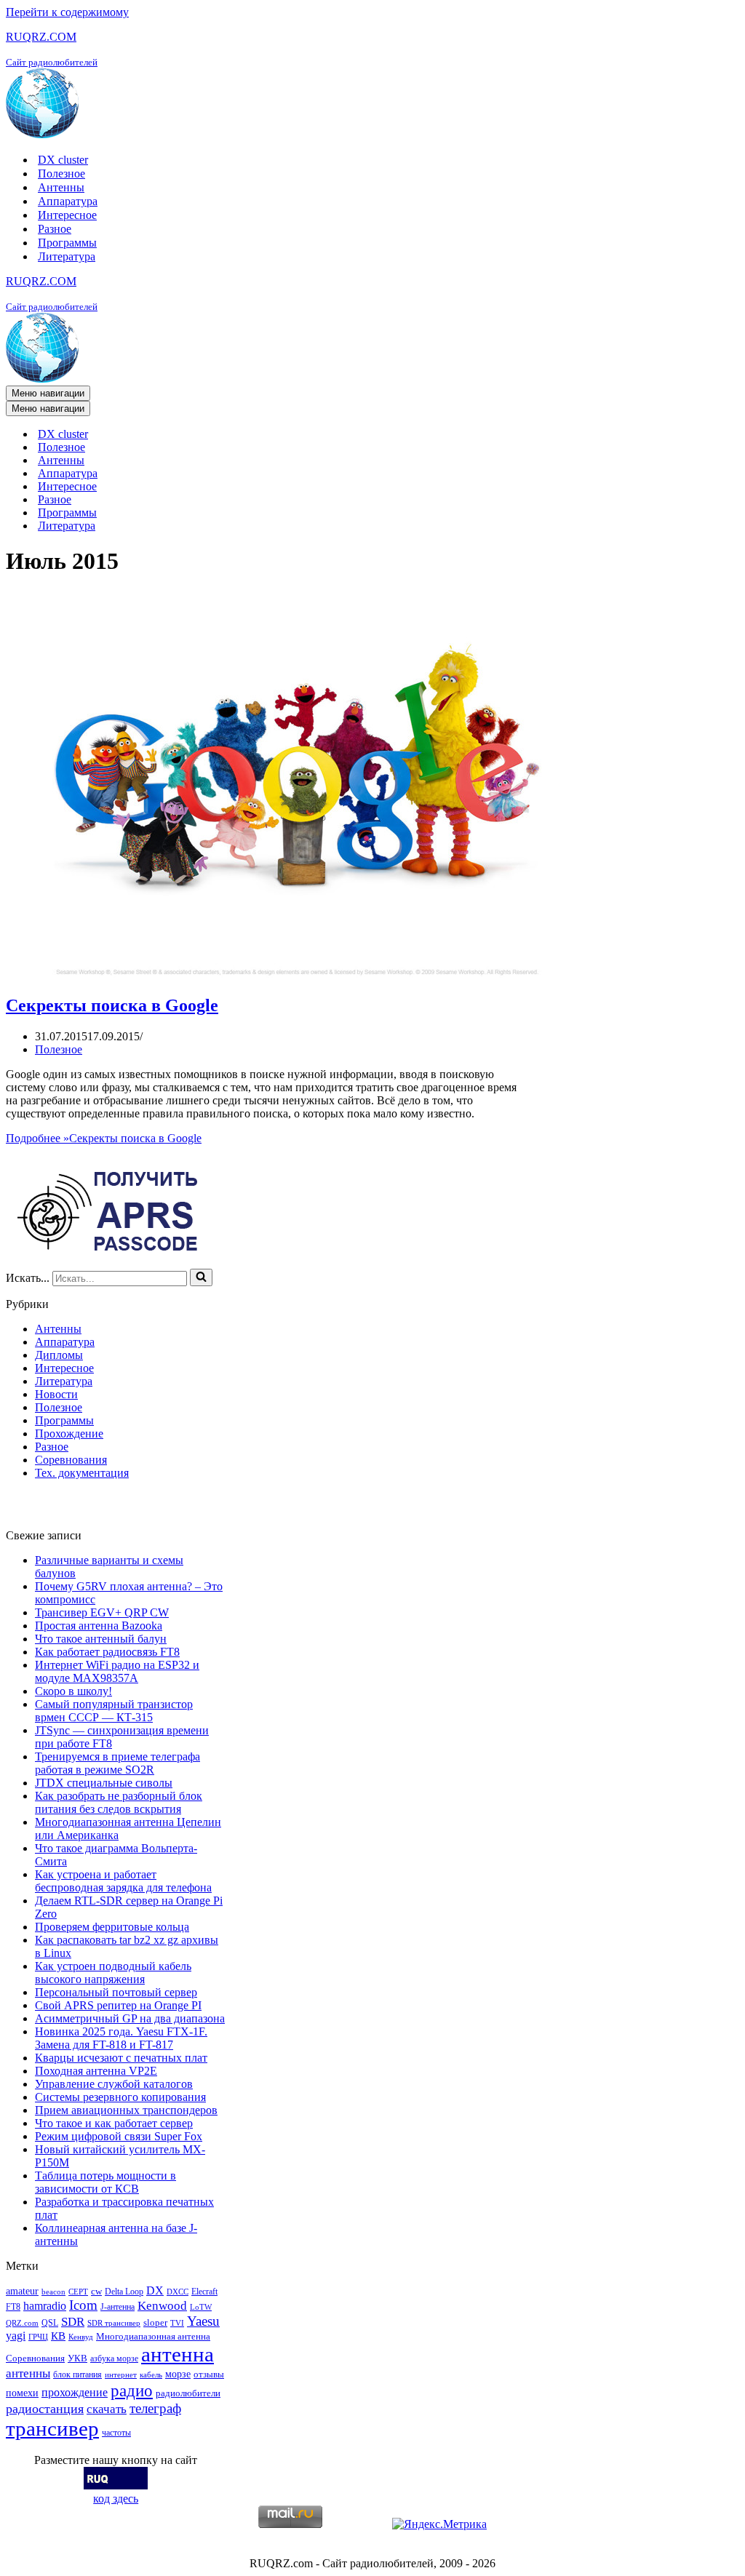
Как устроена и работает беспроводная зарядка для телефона (123, 1881)
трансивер (52, 2428)
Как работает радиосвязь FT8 (107, 1652)
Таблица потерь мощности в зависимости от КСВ (105, 2182)
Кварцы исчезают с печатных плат (121, 2058)
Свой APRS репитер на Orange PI (118, 2005)
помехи (22, 2393)
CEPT (78, 2292)
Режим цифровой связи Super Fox (119, 2136)
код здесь (116, 2499)
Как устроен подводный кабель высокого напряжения (113, 1973)
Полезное (61, 174)
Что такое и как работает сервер (114, 2123)
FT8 (13, 2307)
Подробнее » (104, 1138)
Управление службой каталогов (114, 2084)
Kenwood (162, 2306)
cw (96, 2291)
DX (155, 2290)
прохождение (75, 2392)
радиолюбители (188, 2393)
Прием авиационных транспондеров (126, 2110)
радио (132, 2390)
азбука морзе (114, 2358)
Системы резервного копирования (120, 2097)
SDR (73, 2322)
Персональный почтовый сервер (116, 1992)
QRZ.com (22, 2323)
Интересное (67, 215)
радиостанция (45, 2409)
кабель (151, 2375)
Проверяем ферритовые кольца (112, 1927)
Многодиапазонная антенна (153, 2336)
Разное (55, 229)
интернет (121, 2375)
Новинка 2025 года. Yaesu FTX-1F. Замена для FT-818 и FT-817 (121, 2038)
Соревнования (71, 1460)
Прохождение (69, 1433)
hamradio (45, 2306)
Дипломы (59, 1355)
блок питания (77, 2374)
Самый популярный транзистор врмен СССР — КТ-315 (114, 1711)
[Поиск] (201, 1277)
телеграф (155, 2408)
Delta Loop (124, 2292)
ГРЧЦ (38, 2337)
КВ (58, 2336)
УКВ (77, 2358)
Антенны (61, 187)
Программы (67, 243)
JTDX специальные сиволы (104, 1783)
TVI (177, 2323)
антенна (178, 2354)
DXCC (178, 2292)
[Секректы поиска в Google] (297, 974)
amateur (22, 2291)
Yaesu (203, 2321)
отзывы (209, 2374)
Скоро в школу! (73, 1691)
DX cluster (63, 160)
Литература (67, 256)
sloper (155, 2322)
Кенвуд (81, 2337)
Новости (56, 1394)
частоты (116, 2433)
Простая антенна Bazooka (99, 1626)
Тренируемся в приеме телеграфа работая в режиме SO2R (117, 1763)
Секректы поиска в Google (112, 1005)
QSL (50, 2323)
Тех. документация (82, 1473)
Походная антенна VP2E (96, 2071)
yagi (16, 2336)
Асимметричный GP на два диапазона (130, 2018)
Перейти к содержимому (67, 12)
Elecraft (204, 2292)
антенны (28, 2373)
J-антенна (117, 2307)
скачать (107, 2409)
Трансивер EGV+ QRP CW (102, 1612)
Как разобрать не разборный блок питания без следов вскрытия (119, 1802)
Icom (83, 2305)
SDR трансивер (114, 2323)
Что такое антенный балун (101, 1639)
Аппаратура (68, 201)
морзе (178, 2374)
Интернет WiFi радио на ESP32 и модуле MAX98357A (117, 1671)
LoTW (201, 2307)
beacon (53, 2292)
